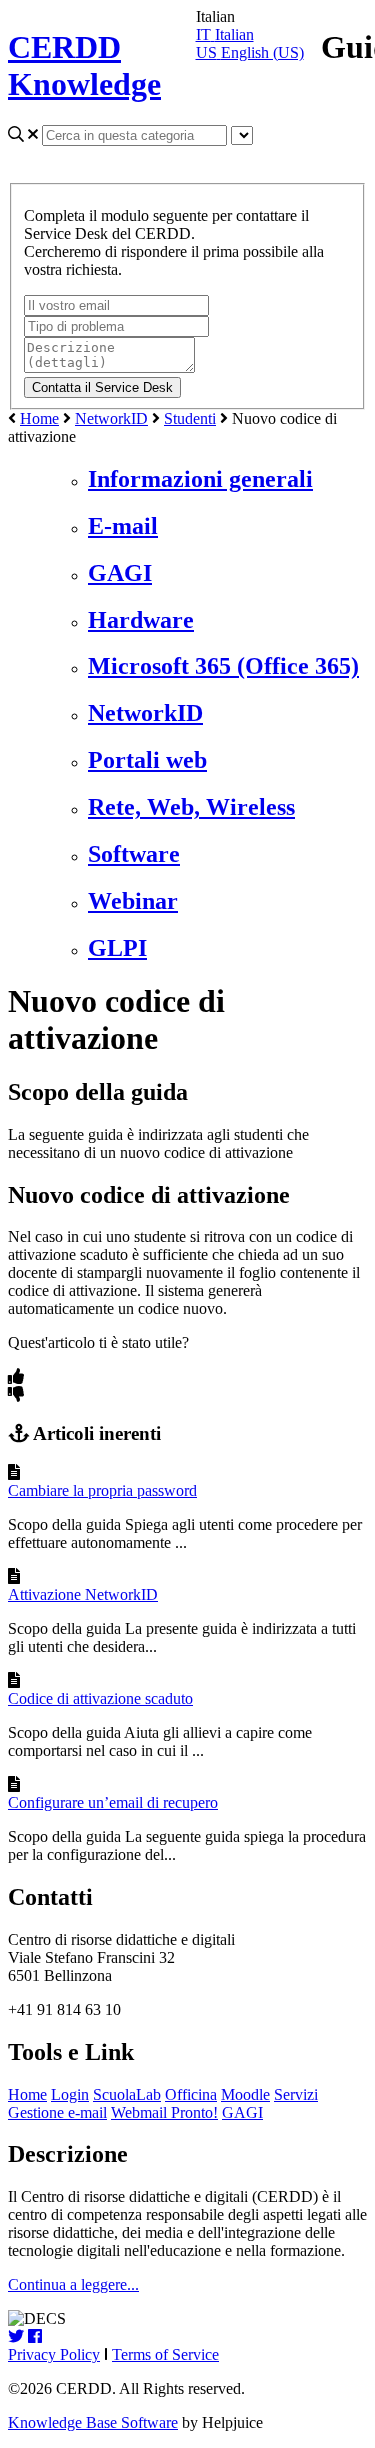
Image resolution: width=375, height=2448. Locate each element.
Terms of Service (165, 2354)
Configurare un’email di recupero (113, 1802)
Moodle (245, 2094)
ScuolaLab (127, 2094)
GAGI (120, 573)
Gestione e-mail (57, 2112)
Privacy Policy (54, 2354)
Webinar (133, 901)
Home (39, 418)
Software (134, 854)
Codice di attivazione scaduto (100, 1698)
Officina (191, 2094)
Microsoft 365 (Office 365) (223, 666)
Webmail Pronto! (164, 2112)
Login (70, 2094)
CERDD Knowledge (84, 65)
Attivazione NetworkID (83, 1594)
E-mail (123, 526)
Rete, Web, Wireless (191, 807)
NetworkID (111, 418)
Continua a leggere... (73, 2284)
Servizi (296, 2094)
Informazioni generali (200, 479)
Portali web (147, 760)
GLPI (117, 948)
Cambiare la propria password (102, 1490)
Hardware (141, 620)
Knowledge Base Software (93, 2422)
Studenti (190, 418)
